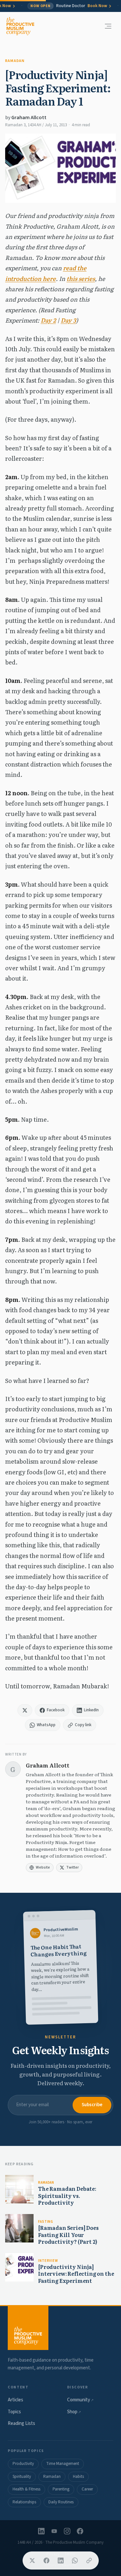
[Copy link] (89, 2561)
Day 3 (68, 320)
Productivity (23, 2464)
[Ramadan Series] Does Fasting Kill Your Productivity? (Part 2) (68, 2235)
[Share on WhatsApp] (75, 2561)
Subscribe (92, 2105)
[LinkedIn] (41, 2531)
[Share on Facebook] (46, 2561)
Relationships (24, 2502)
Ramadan (15, 61)
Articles (15, 2400)
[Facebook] (80, 2531)
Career (87, 2489)
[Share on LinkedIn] (61, 2561)
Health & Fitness (26, 2489)
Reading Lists (21, 2423)
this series (81, 278)
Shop (74, 2412)
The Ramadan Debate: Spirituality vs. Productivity (67, 2195)
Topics (14, 2412)
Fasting (46, 2222)
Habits (78, 2477)
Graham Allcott (29, 118)
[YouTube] (54, 2531)
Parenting (61, 2489)
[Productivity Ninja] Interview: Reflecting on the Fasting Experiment (76, 2274)
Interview (48, 2261)
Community (80, 2400)
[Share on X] (32, 2561)
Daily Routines (61, 2502)
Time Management (63, 2464)
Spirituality (22, 2477)
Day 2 (48, 320)
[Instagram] (67, 2531)
